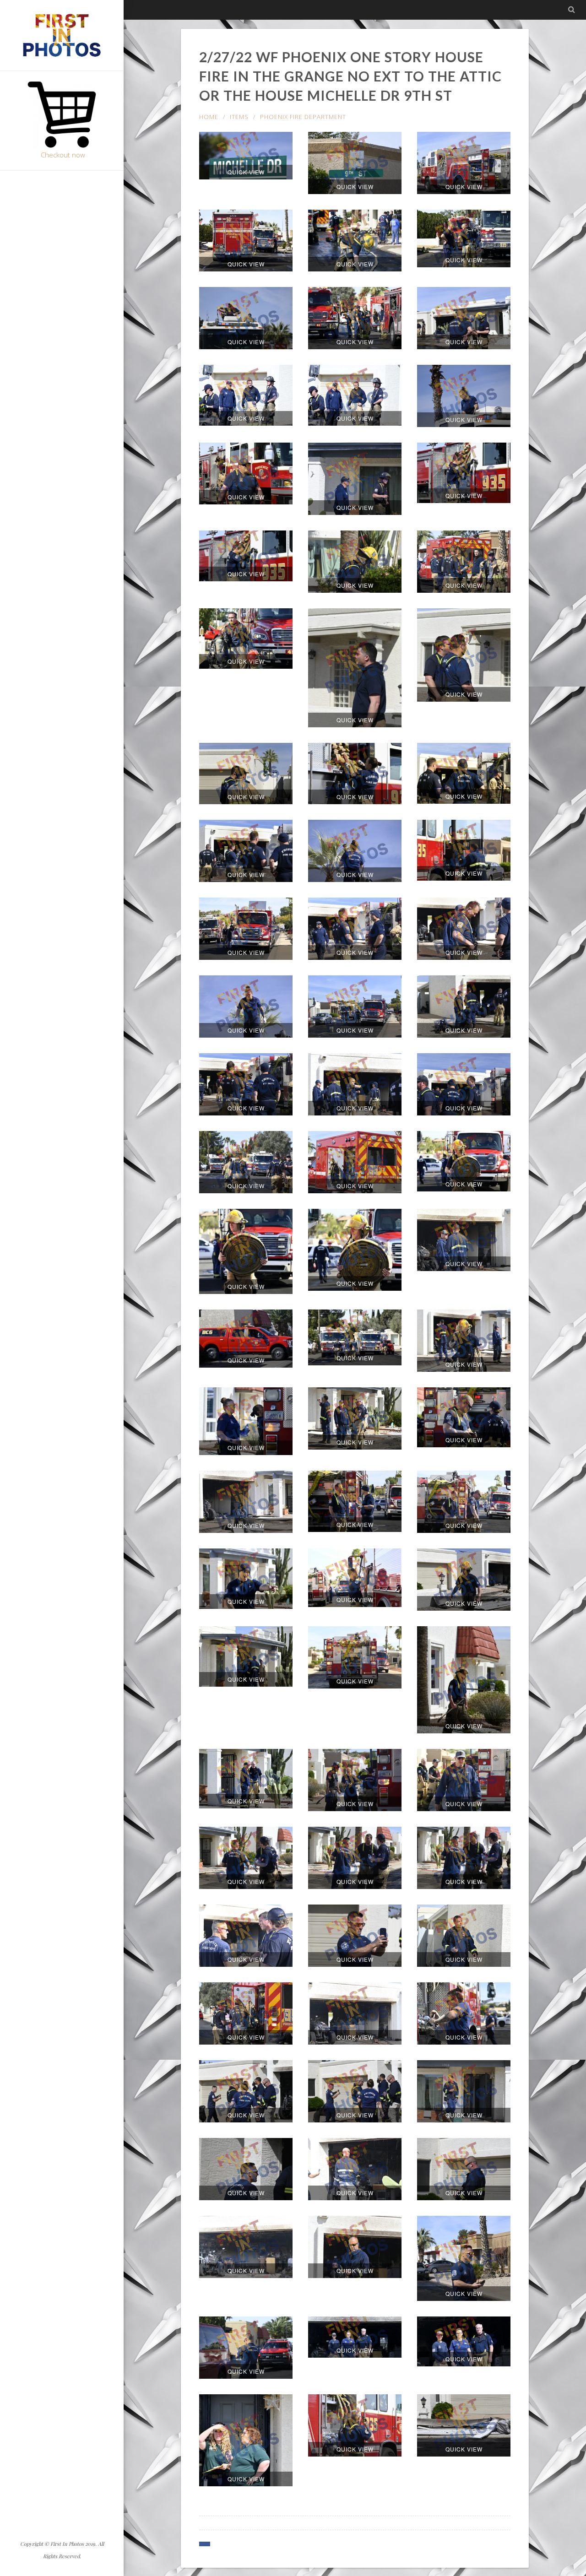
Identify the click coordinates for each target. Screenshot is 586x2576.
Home (209, 117)
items (239, 117)
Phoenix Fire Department (303, 117)
